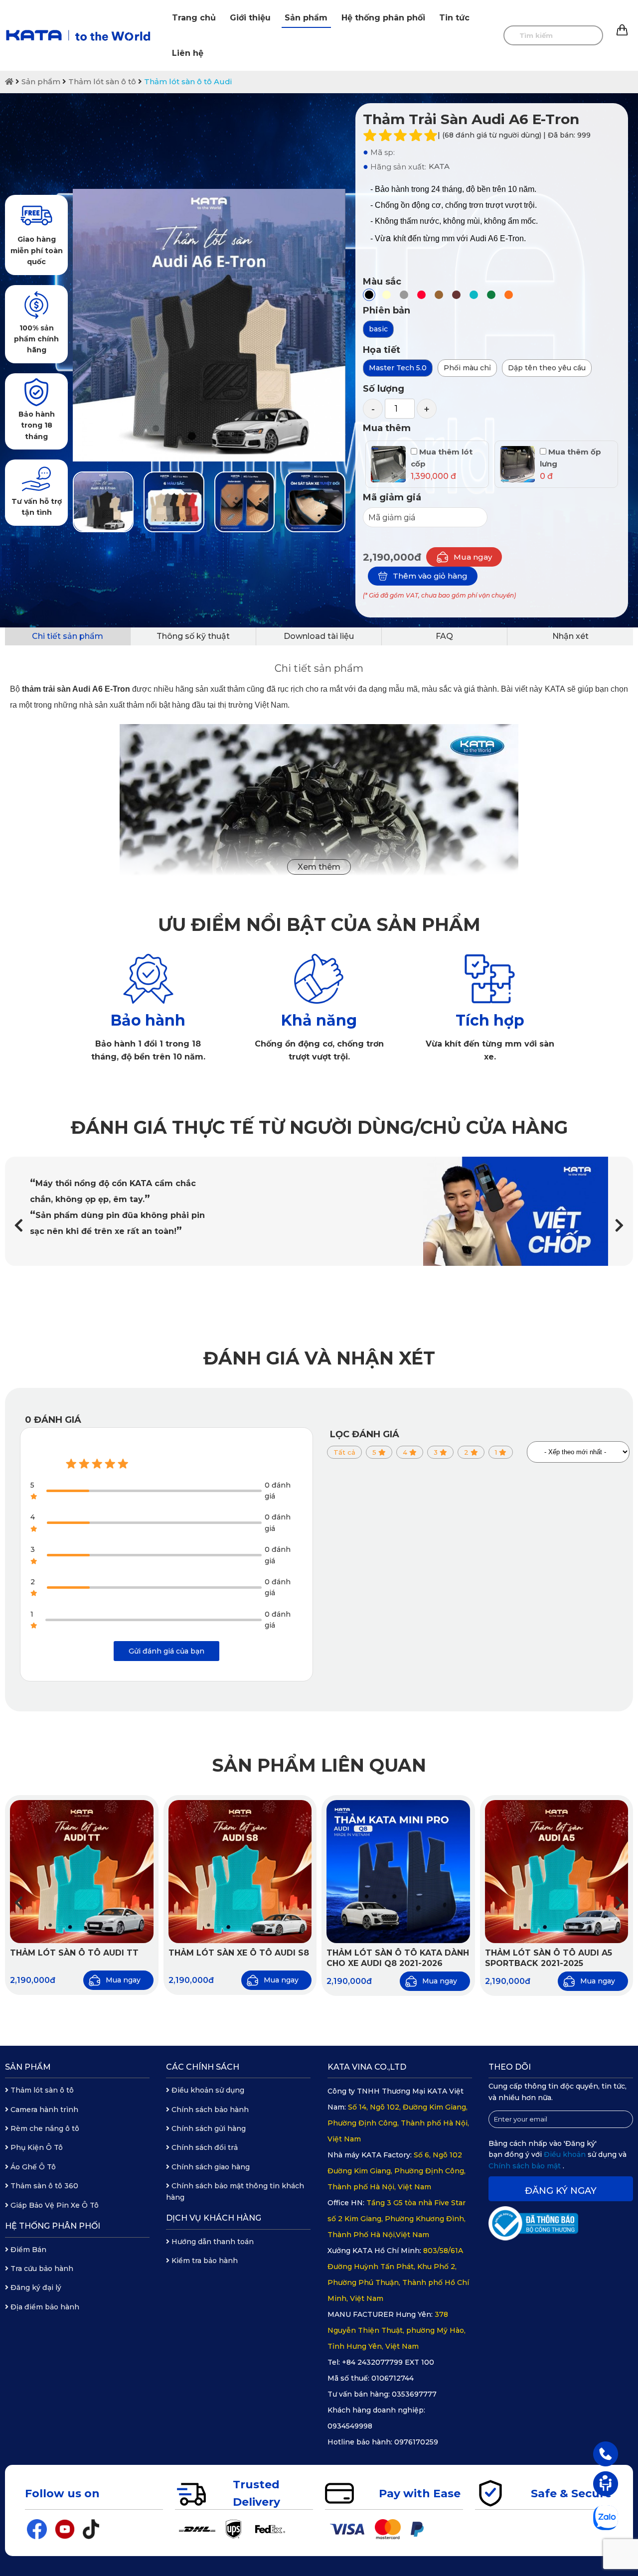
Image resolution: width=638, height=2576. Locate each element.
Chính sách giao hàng (210, 2167)
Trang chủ (194, 18)
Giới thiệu (250, 18)
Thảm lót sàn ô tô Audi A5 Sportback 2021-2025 (549, 1958)
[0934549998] (606, 2453)
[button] (619, 1226)
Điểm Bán (27, 2250)
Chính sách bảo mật (526, 2166)
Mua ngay (473, 557)
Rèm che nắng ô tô (44, 2128)
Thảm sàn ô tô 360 (43, 2186)
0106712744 (393, 2378)
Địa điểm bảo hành (44, 2307)
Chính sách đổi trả (204, 2147)
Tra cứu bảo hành (41, 2269)
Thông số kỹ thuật (193, 636)
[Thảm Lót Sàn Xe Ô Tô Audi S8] (240, 1872)
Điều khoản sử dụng (207, 2090)
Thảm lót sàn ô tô (102, 81)
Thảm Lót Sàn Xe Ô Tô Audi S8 (239, 1953)
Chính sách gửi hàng (208, 2128)
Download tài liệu (319, 636)
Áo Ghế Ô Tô (32, 2167)
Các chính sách (203, 2067)
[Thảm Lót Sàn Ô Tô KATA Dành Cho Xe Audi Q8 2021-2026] (398, 1872)
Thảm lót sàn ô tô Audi (188, 81)
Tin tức (454, 18)
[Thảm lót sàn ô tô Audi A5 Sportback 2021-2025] (557, 1872)
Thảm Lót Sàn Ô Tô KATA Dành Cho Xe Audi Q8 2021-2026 (398, 1958)
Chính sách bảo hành (209, 2110)
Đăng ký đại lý (35, 2287)
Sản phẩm (306, 18)
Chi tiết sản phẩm (68, 636)
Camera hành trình (43, 2110)
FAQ (444, 636)
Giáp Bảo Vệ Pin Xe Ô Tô (54, 2205)
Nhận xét (570, 636)
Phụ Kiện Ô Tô (36, 2147)
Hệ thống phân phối (383, 18)
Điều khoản (566, 2154)
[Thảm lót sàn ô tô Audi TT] (82, 1872)
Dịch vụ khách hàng (214, 2218)
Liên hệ (188, 53)
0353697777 (414, 2394)
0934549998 (350, 2426)
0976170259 (416, 2442)
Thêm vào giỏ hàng (430, 576)
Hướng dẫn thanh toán (212, 2242)
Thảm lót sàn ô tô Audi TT (74, 1953)
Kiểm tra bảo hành (204, 2261)
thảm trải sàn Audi (56, 689)
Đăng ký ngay (561, 2191)
